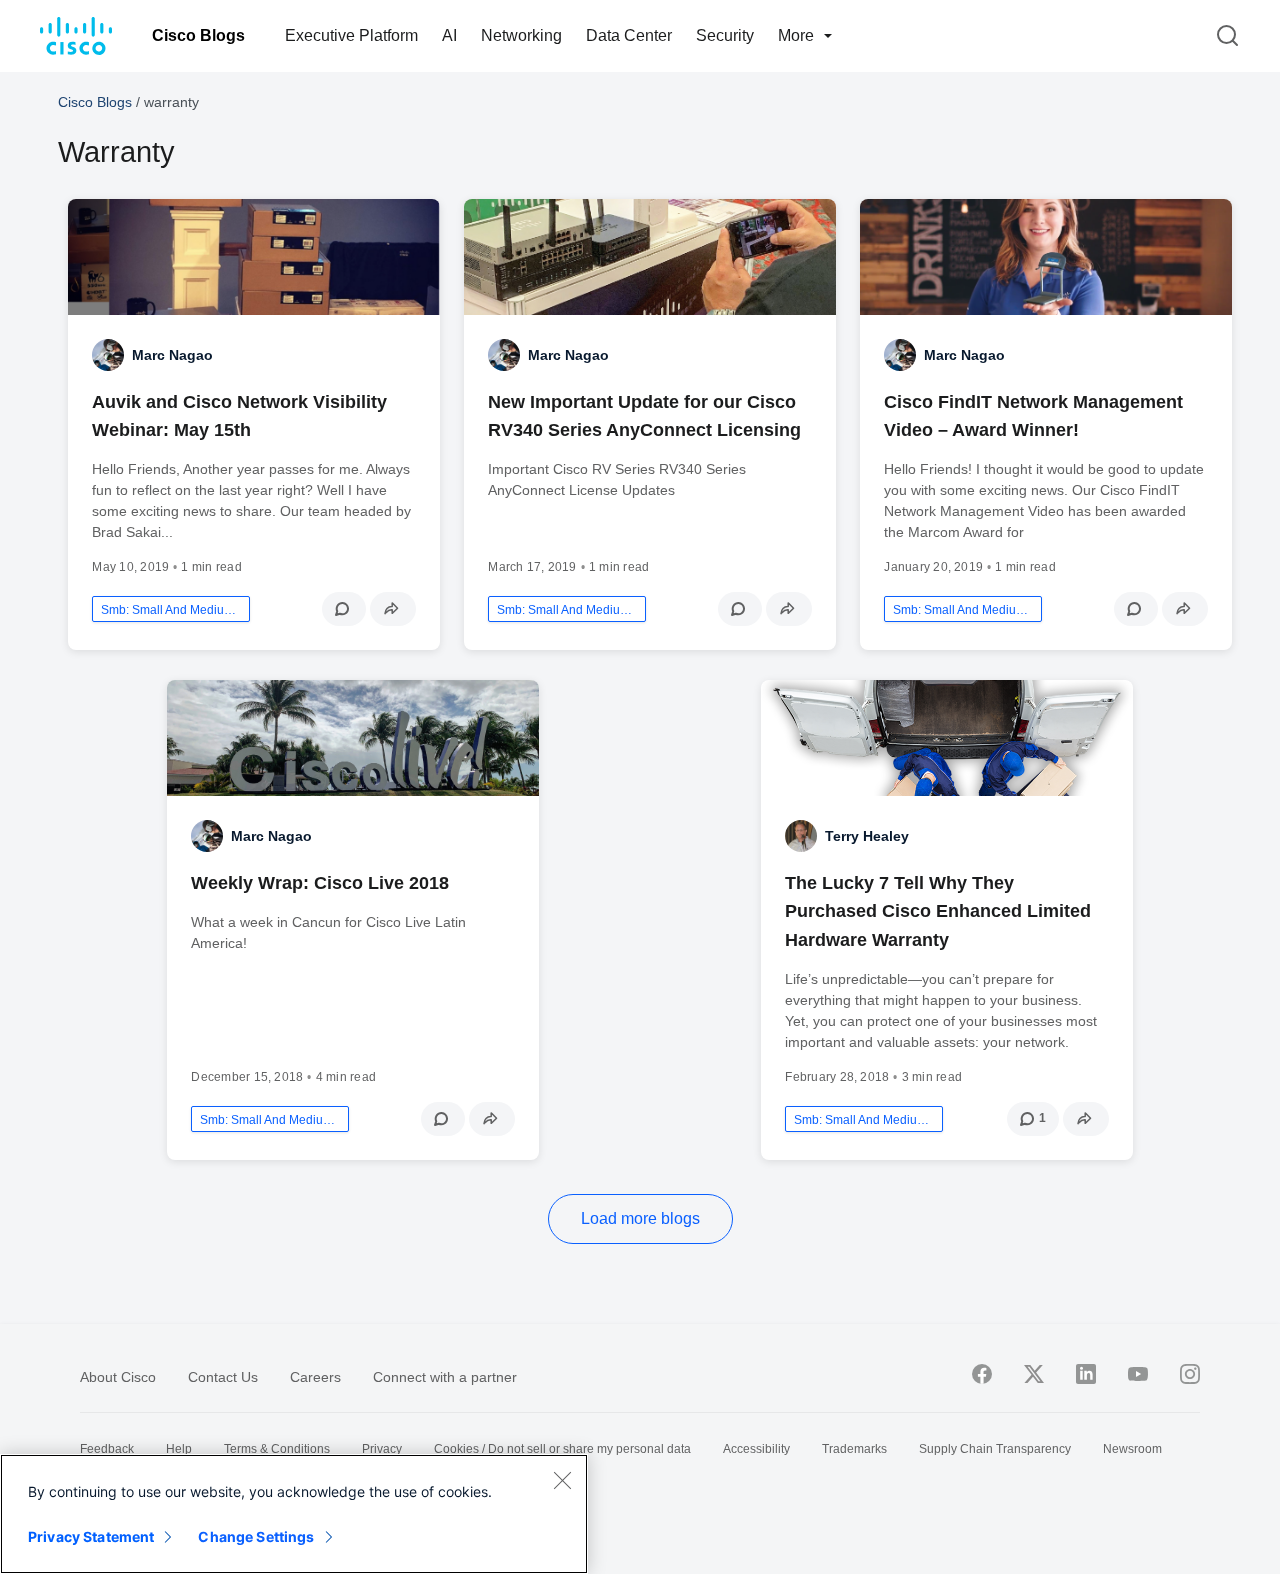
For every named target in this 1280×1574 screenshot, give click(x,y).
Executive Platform (351, 35)
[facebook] (982, 1374)
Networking (521, 35)
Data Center (629, 35)
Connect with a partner (445, 1377)
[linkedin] (1086, 1374)
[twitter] (1034, 1374)
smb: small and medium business (171, 610)
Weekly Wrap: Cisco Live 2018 (320, 883)
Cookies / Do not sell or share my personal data (562, 1449)
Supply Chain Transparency (995, 1449)
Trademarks (854, 1449)
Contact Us (223, 1377)
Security (725, 35)
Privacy (382, 1449)
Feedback (107, 1449)
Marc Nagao (172, 355)
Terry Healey (867, 836)
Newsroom (1132, 1449)
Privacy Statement (91, 1536)
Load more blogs (640, 1218)
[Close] (562, 1480)
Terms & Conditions (277, 1449)
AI (449, 35)
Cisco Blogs (198, 35)
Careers (315, 1377)
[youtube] (1138, 1374)
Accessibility (756, 1449)
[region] (294, 1514)
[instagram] (1190, 1374)
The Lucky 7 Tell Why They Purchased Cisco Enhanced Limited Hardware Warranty (938, 911)
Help (179, 1449)
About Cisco (118, 1377)
